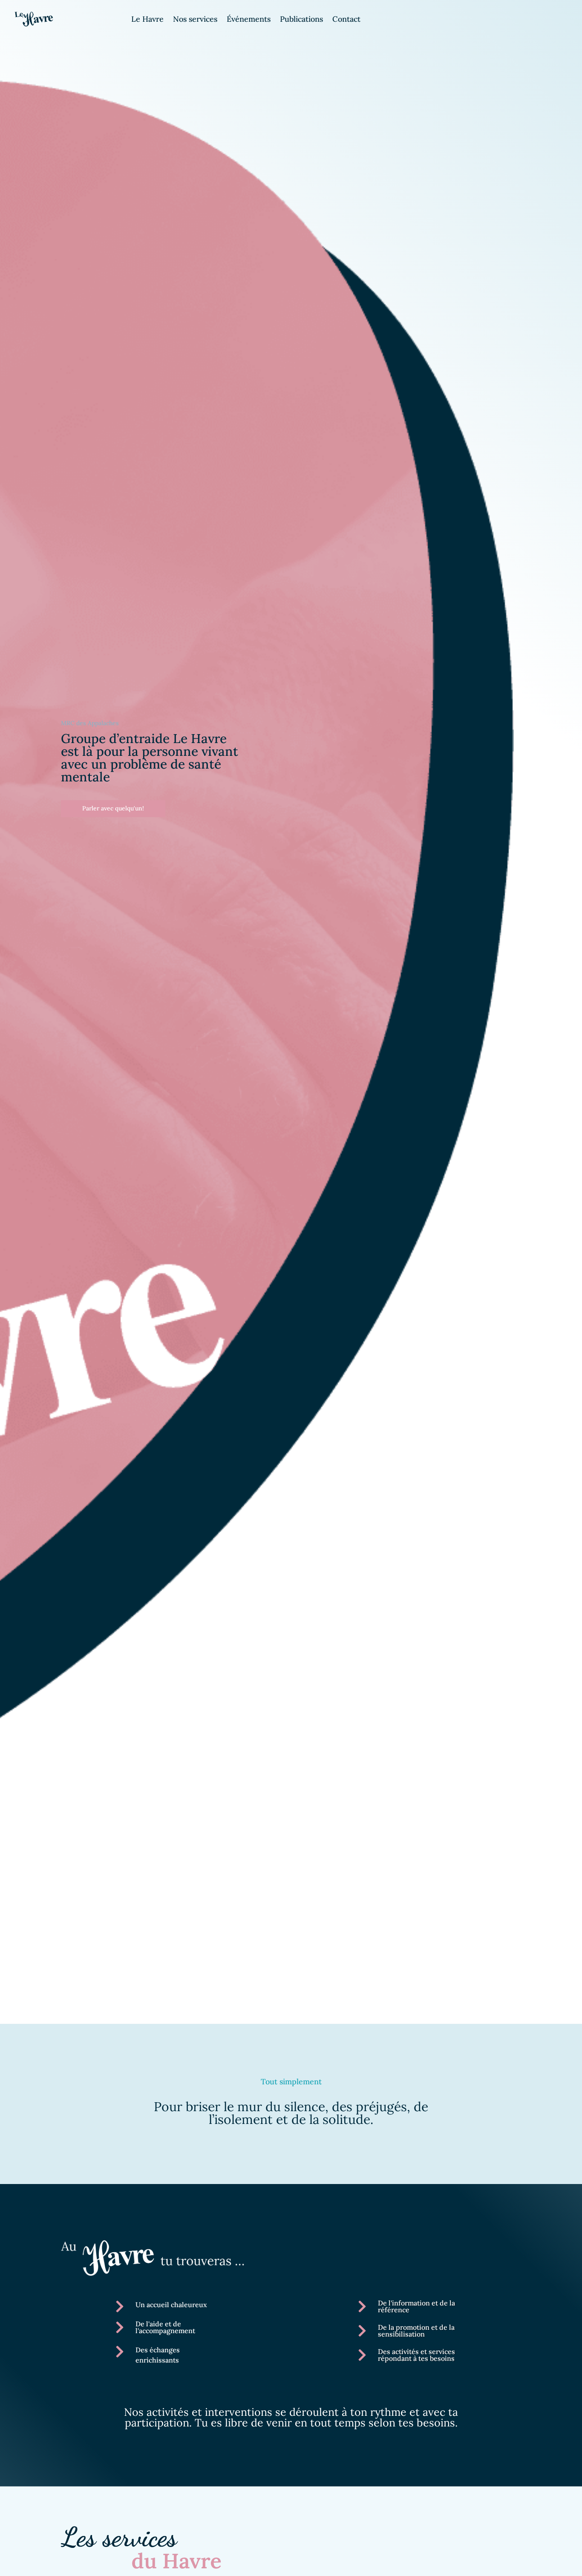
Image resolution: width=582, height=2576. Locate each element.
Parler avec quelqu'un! (113, 808)
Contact (346, 20)
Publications (301, 20)
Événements (249, 20)
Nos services (195, 20)
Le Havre (147, 20)
